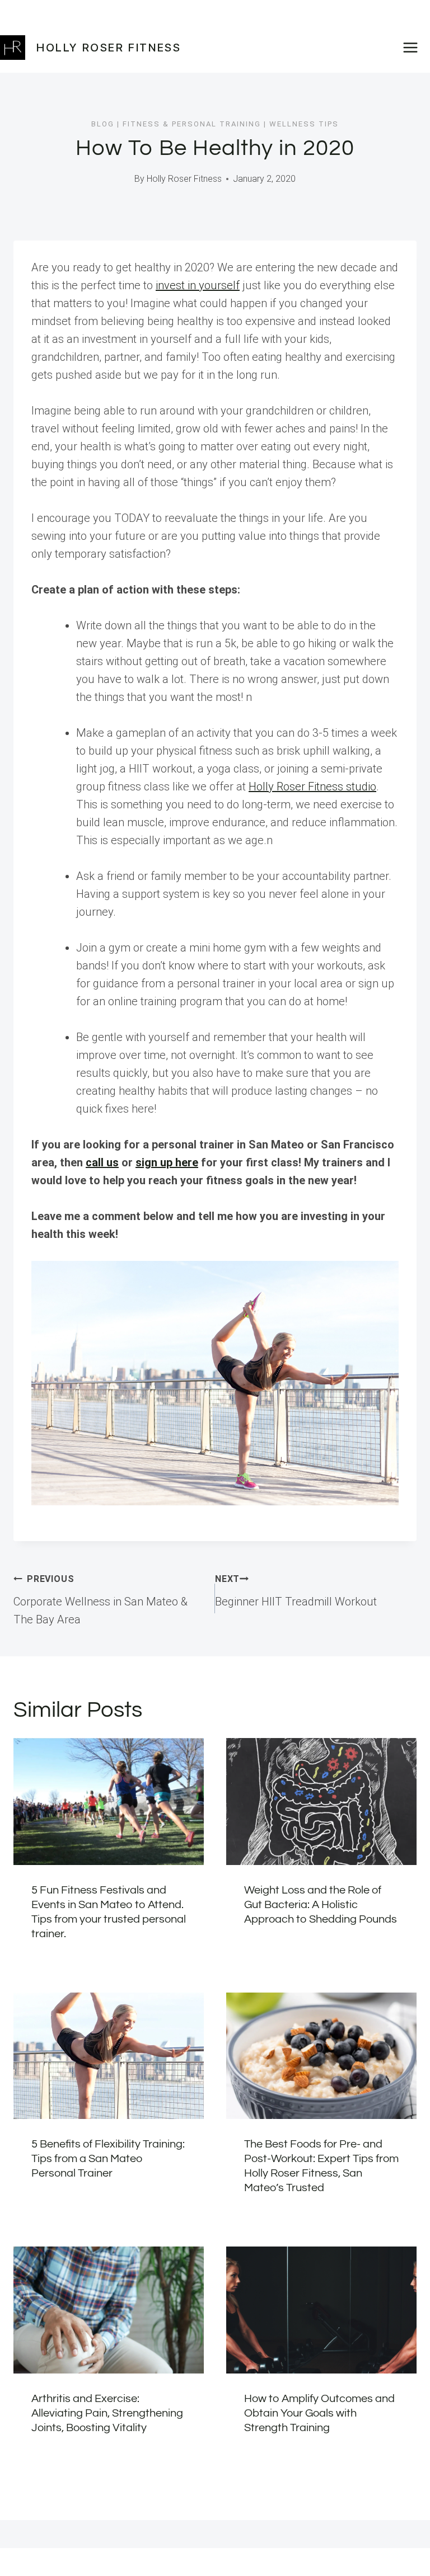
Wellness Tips (304, 124)
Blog (103, 124)
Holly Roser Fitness (184, 179)
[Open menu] (414, 47)
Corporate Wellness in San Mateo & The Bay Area (101, 1600)
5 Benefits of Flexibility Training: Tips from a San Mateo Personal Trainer (108, 2159)
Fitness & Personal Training (192, 124)
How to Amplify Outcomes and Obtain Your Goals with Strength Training (319, 2413)
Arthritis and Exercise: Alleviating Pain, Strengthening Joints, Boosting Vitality (107, 2413)
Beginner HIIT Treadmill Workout (296, 1591)
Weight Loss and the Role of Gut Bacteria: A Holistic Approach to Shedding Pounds (321, 1905)
